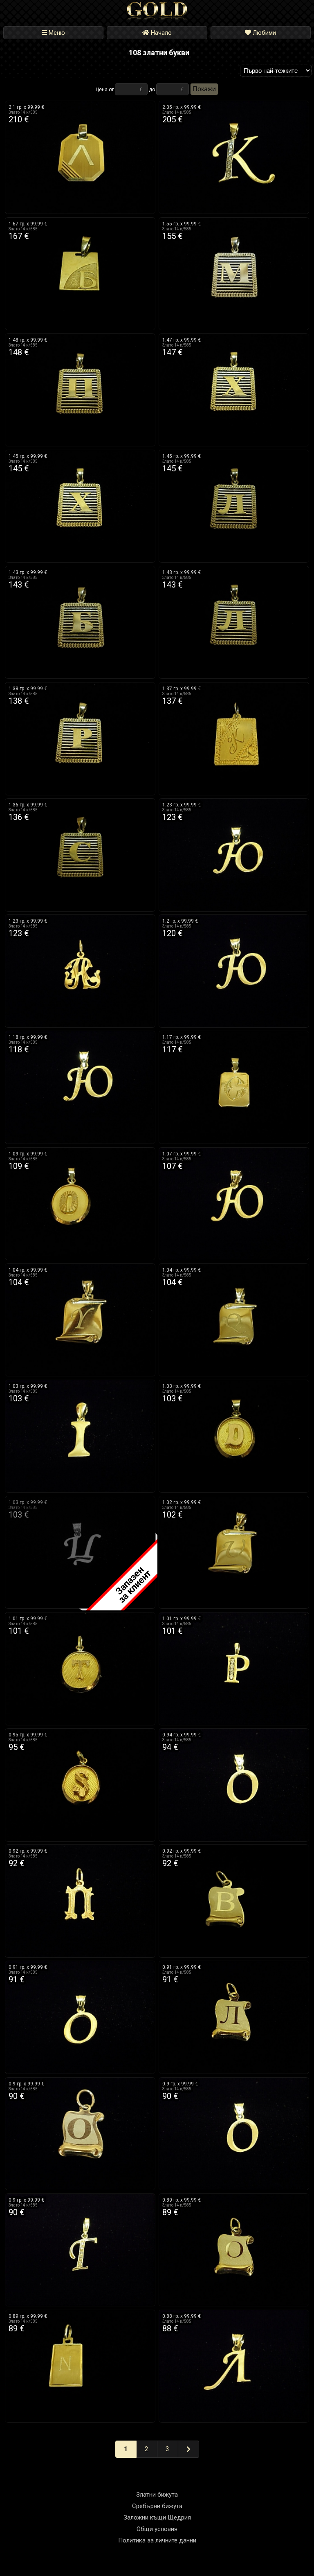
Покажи (204, 89)
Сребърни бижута (157, 2506)
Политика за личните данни (157, 2540)
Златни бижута (157, 2495)
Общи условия (157, 2529)
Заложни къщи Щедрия (157, 2517)
